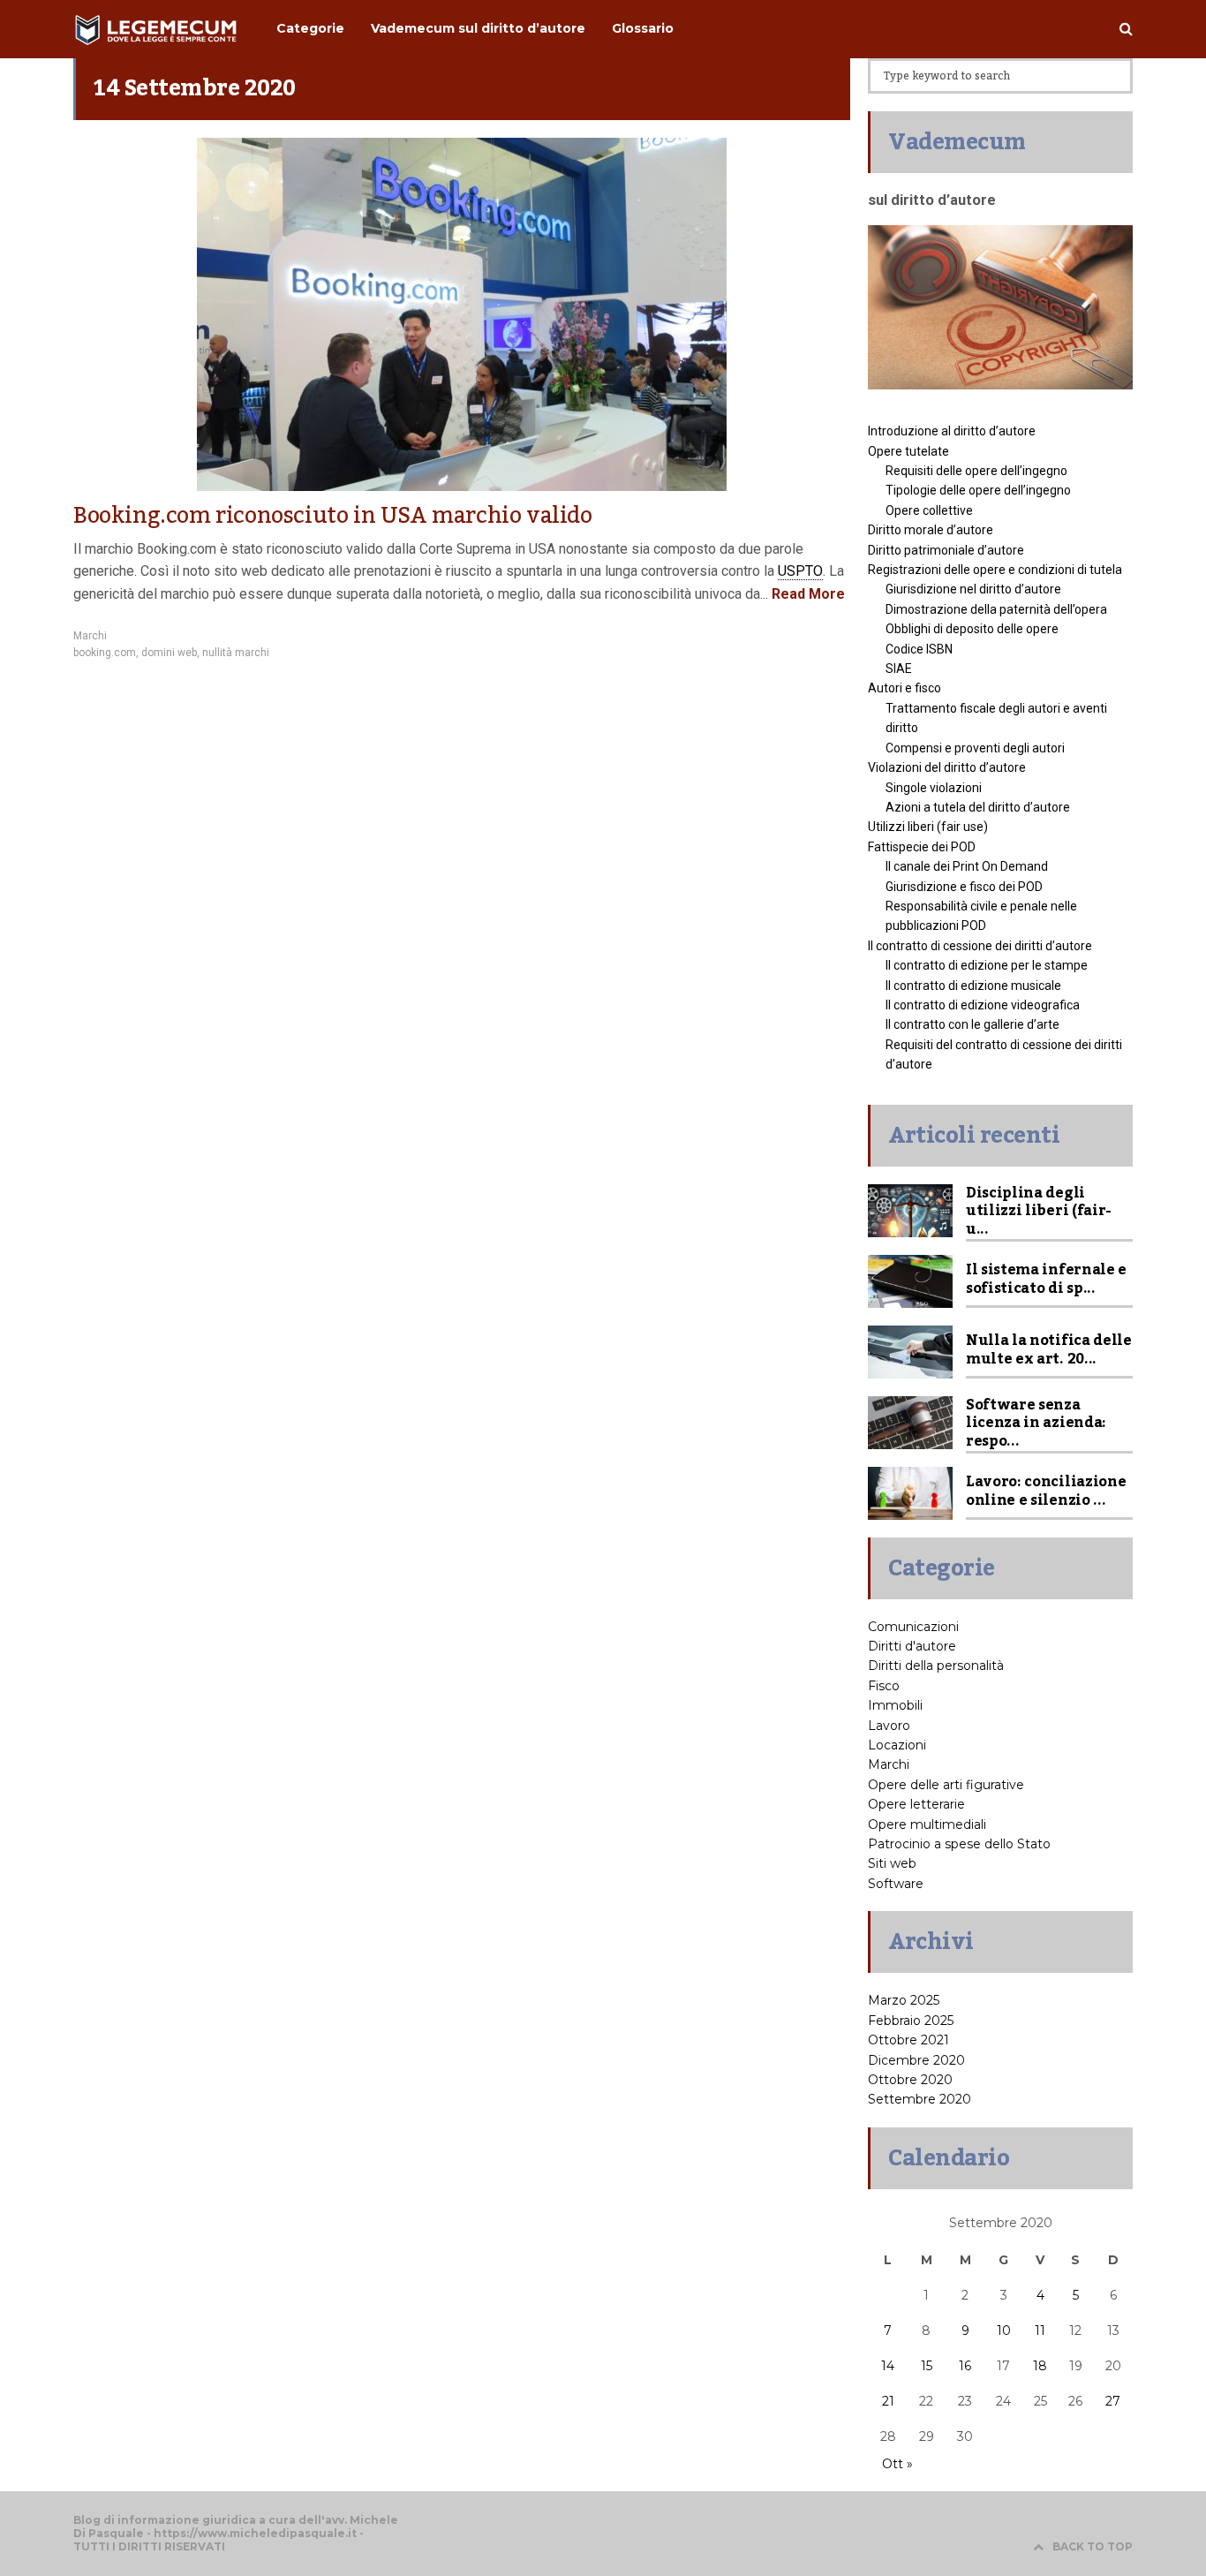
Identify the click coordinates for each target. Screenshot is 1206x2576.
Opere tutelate (908, 451)
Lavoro (889, 1726)
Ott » (897, 2464)
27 (1113, 2401)
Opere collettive (929, 510)
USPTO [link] (800, 571)
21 (888, 2401)
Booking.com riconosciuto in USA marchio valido (333, 516)
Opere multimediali (927, 1824)
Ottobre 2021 (908, 2040)
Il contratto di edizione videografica (983, 1005)
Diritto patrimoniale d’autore (946, 550)
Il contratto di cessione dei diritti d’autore (980, 946)
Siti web (892, 1863)
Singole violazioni (934, 788)
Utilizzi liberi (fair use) (928, 827)
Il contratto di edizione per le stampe (987, 965)
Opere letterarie (916, 1804)
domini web (169, 653)
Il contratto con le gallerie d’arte (972, 1024)
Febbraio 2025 (911, 2021)
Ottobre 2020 (910, 2080)
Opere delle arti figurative (946, 1785)
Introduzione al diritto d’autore (952, 431)
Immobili (895, 1705)
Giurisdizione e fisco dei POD (964, 887)
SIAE (899, 669)
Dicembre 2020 (916, 2060)
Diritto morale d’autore (931, 530)
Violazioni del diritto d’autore (947, 767)
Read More (807, 594)
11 (1040, 2330)
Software (896, 1884)
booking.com (105, 653)
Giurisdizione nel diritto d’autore (973, 589)
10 (1004, 2330)
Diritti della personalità (936, 1666)
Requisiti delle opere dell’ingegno (976, 471)
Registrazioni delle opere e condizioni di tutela (995, 570)
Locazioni (897, 1745)
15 (927, 2366)
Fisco (884, 1686)
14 (888, 2366)
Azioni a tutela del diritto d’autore (978, 807)
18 (1040, 2366)
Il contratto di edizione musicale (973, 986)
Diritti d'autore (912, 1646)
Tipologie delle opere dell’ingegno (978, 490)
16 (965, 2366)
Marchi (90, 636)
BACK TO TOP (1093, 2546)
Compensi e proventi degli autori (975, 748)
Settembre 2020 (920, 2099)
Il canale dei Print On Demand (967, 866)
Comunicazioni (913, 1627)
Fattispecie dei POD (922, 847)
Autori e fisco (904, 688)
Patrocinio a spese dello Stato (959, 1844)
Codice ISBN (919, 649)
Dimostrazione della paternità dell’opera (996, 609)
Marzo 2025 (904, 2000)
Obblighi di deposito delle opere (972, 629)
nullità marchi (236, 653)
